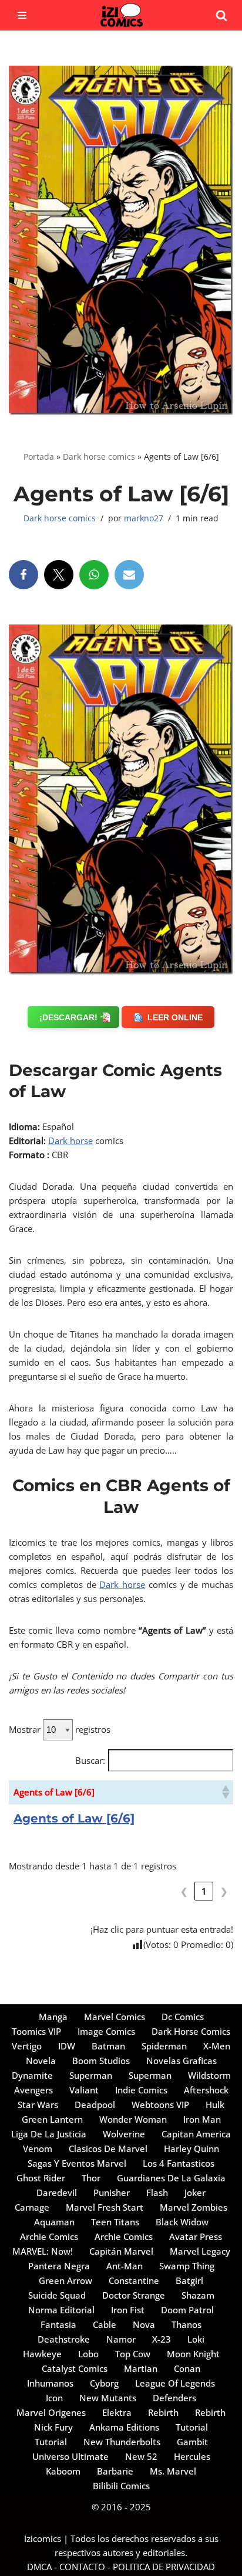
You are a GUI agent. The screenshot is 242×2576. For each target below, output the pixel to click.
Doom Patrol (187, 2310)
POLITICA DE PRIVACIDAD (164, 2567)
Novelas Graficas (181, 2061)
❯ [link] (224, 1891)
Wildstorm (209, 2075)
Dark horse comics (99, 457)
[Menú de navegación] (22, 15)
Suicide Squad (57, 2295)
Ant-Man (125, 2266)
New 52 (141, 2456)
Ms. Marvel (173, 2471)
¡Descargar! (68, 1017)
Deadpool (95, 2105)
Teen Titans (115, 2222)
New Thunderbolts (122, 2442)
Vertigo (27, 2046)
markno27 (144, 518)
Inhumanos (50, 2383)
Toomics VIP (36, 2031)
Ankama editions (124, 2427)
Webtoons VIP (160, 2105)
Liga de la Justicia (49, 2134)
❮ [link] (184, 1891)
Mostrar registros (60, 1729)
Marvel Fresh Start (105, 2207)
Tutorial (192, 2427)
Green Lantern (52, 2119)
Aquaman (54, 2222)
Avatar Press (196, 2236)
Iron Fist (128, 2310)
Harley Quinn (191, 2149)
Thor (91, 2178)
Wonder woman (133, 2119)
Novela (41, 2061)
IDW (67, 2046)
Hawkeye (42, 2354)
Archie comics (49, 2236)
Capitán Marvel (121, 2251)
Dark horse (70, 1141)
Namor (121, 2339)
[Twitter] (59, 575)
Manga (53, 2017)
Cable (105, 2324)
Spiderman (164, 2046)
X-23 (162, 2339)
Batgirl (189, 2280)
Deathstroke (64, 2339)
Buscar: (90, 1760)
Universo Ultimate (70, 2456)
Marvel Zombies (194, 2207)
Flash (157, 2193)
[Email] (129, 575)
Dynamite (32, 2075)
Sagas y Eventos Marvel (77, 2163)
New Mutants (108, 2398)
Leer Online (175, 1017)
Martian (141, 2368)
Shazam (198, 2295)
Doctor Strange (134, 2295)
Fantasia (58, 2324)
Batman (108, 2046)
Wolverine (124, 2134)
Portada (39, 457)
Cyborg (104, 2383)
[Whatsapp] (94, 575)
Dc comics (183, 2017)
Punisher (112, 2193)
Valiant (84, 2090)
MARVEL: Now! (43, 2251)
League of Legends (175, 2383)
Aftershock (206, 2090)
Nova (144, 2324)
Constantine (134, 2280)
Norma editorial (61, 2310)
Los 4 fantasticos (179, 2163)
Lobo (88, 2354)
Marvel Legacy (200, 2251)
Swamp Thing (187, 2266)
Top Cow (133, 2354)
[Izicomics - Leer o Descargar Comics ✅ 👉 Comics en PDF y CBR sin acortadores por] (121, 15)
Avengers (33, 2090)
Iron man (202, 2119)
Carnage (32, 2207)
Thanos (186, 2324)
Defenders (174, 2398)
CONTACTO (82, 2567)
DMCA (39, 2567)
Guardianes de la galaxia (171, 2178)
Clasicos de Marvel (108, 2149)
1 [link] (204, 1891)
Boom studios (101, 2061)
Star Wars (38, 2105)
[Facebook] (23, 575)
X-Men (217, 2046)
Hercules (192, 2456)
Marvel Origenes (51, 2412)
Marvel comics (115, 2017)
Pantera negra (59, 2266)
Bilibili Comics (121, 2486)
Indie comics (141, 2090)
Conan (187, 2368)
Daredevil (57, 2193)
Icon (54, 2398)
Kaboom (63, 2471)
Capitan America (196, 2134)
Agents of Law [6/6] (74, 1818)
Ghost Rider (41, 2178)
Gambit (192, 2442)
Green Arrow (65, 2280)
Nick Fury (53, 2427)
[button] (225, 1792)
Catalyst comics (75, 2368)
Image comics (106, 2031)
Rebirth (163, 2412)
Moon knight (193, 2354)
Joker (195, 2193)
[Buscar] (221, 15)
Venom (38, 2149)
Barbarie (115, 2471)
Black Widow (182, 2222)
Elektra (117, 2412)
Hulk (215, 2105)
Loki (196, 2339)
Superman (91, 2075)
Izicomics (43, 2538)
